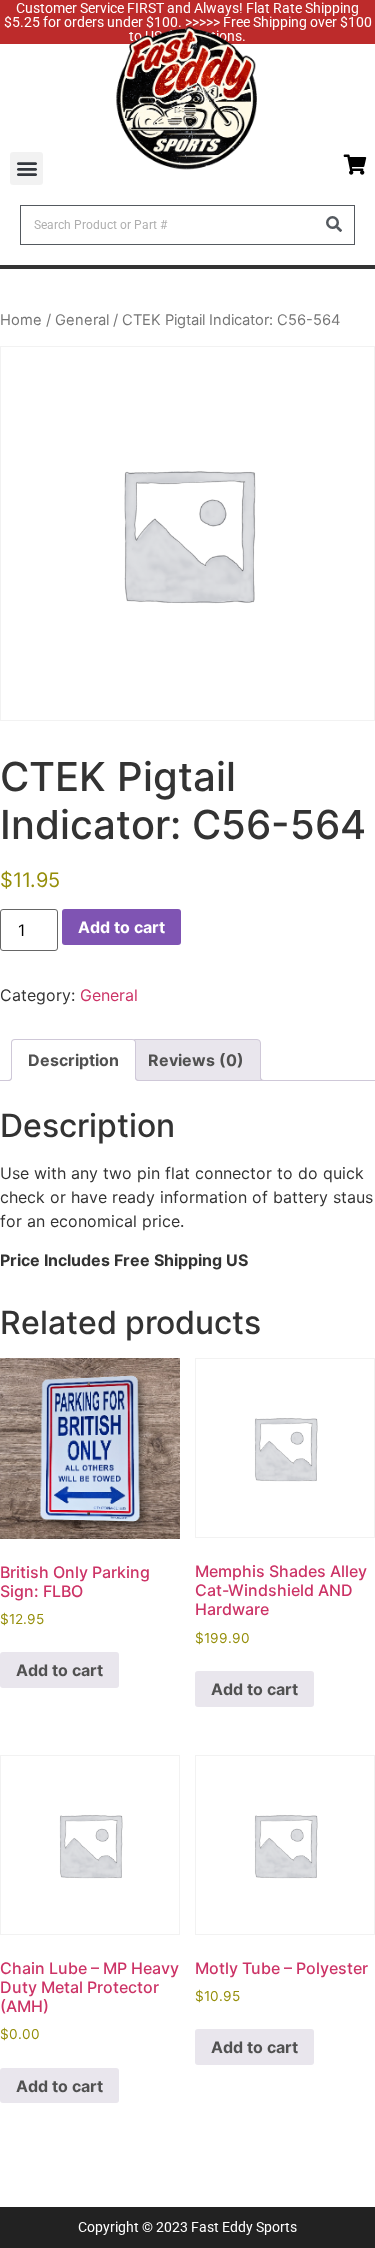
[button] (26, 168)
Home (21, 320)
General (82, 320)
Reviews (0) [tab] (196, 1060)
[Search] (334, 225)
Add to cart (121, 927)
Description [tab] (73, 1060)
